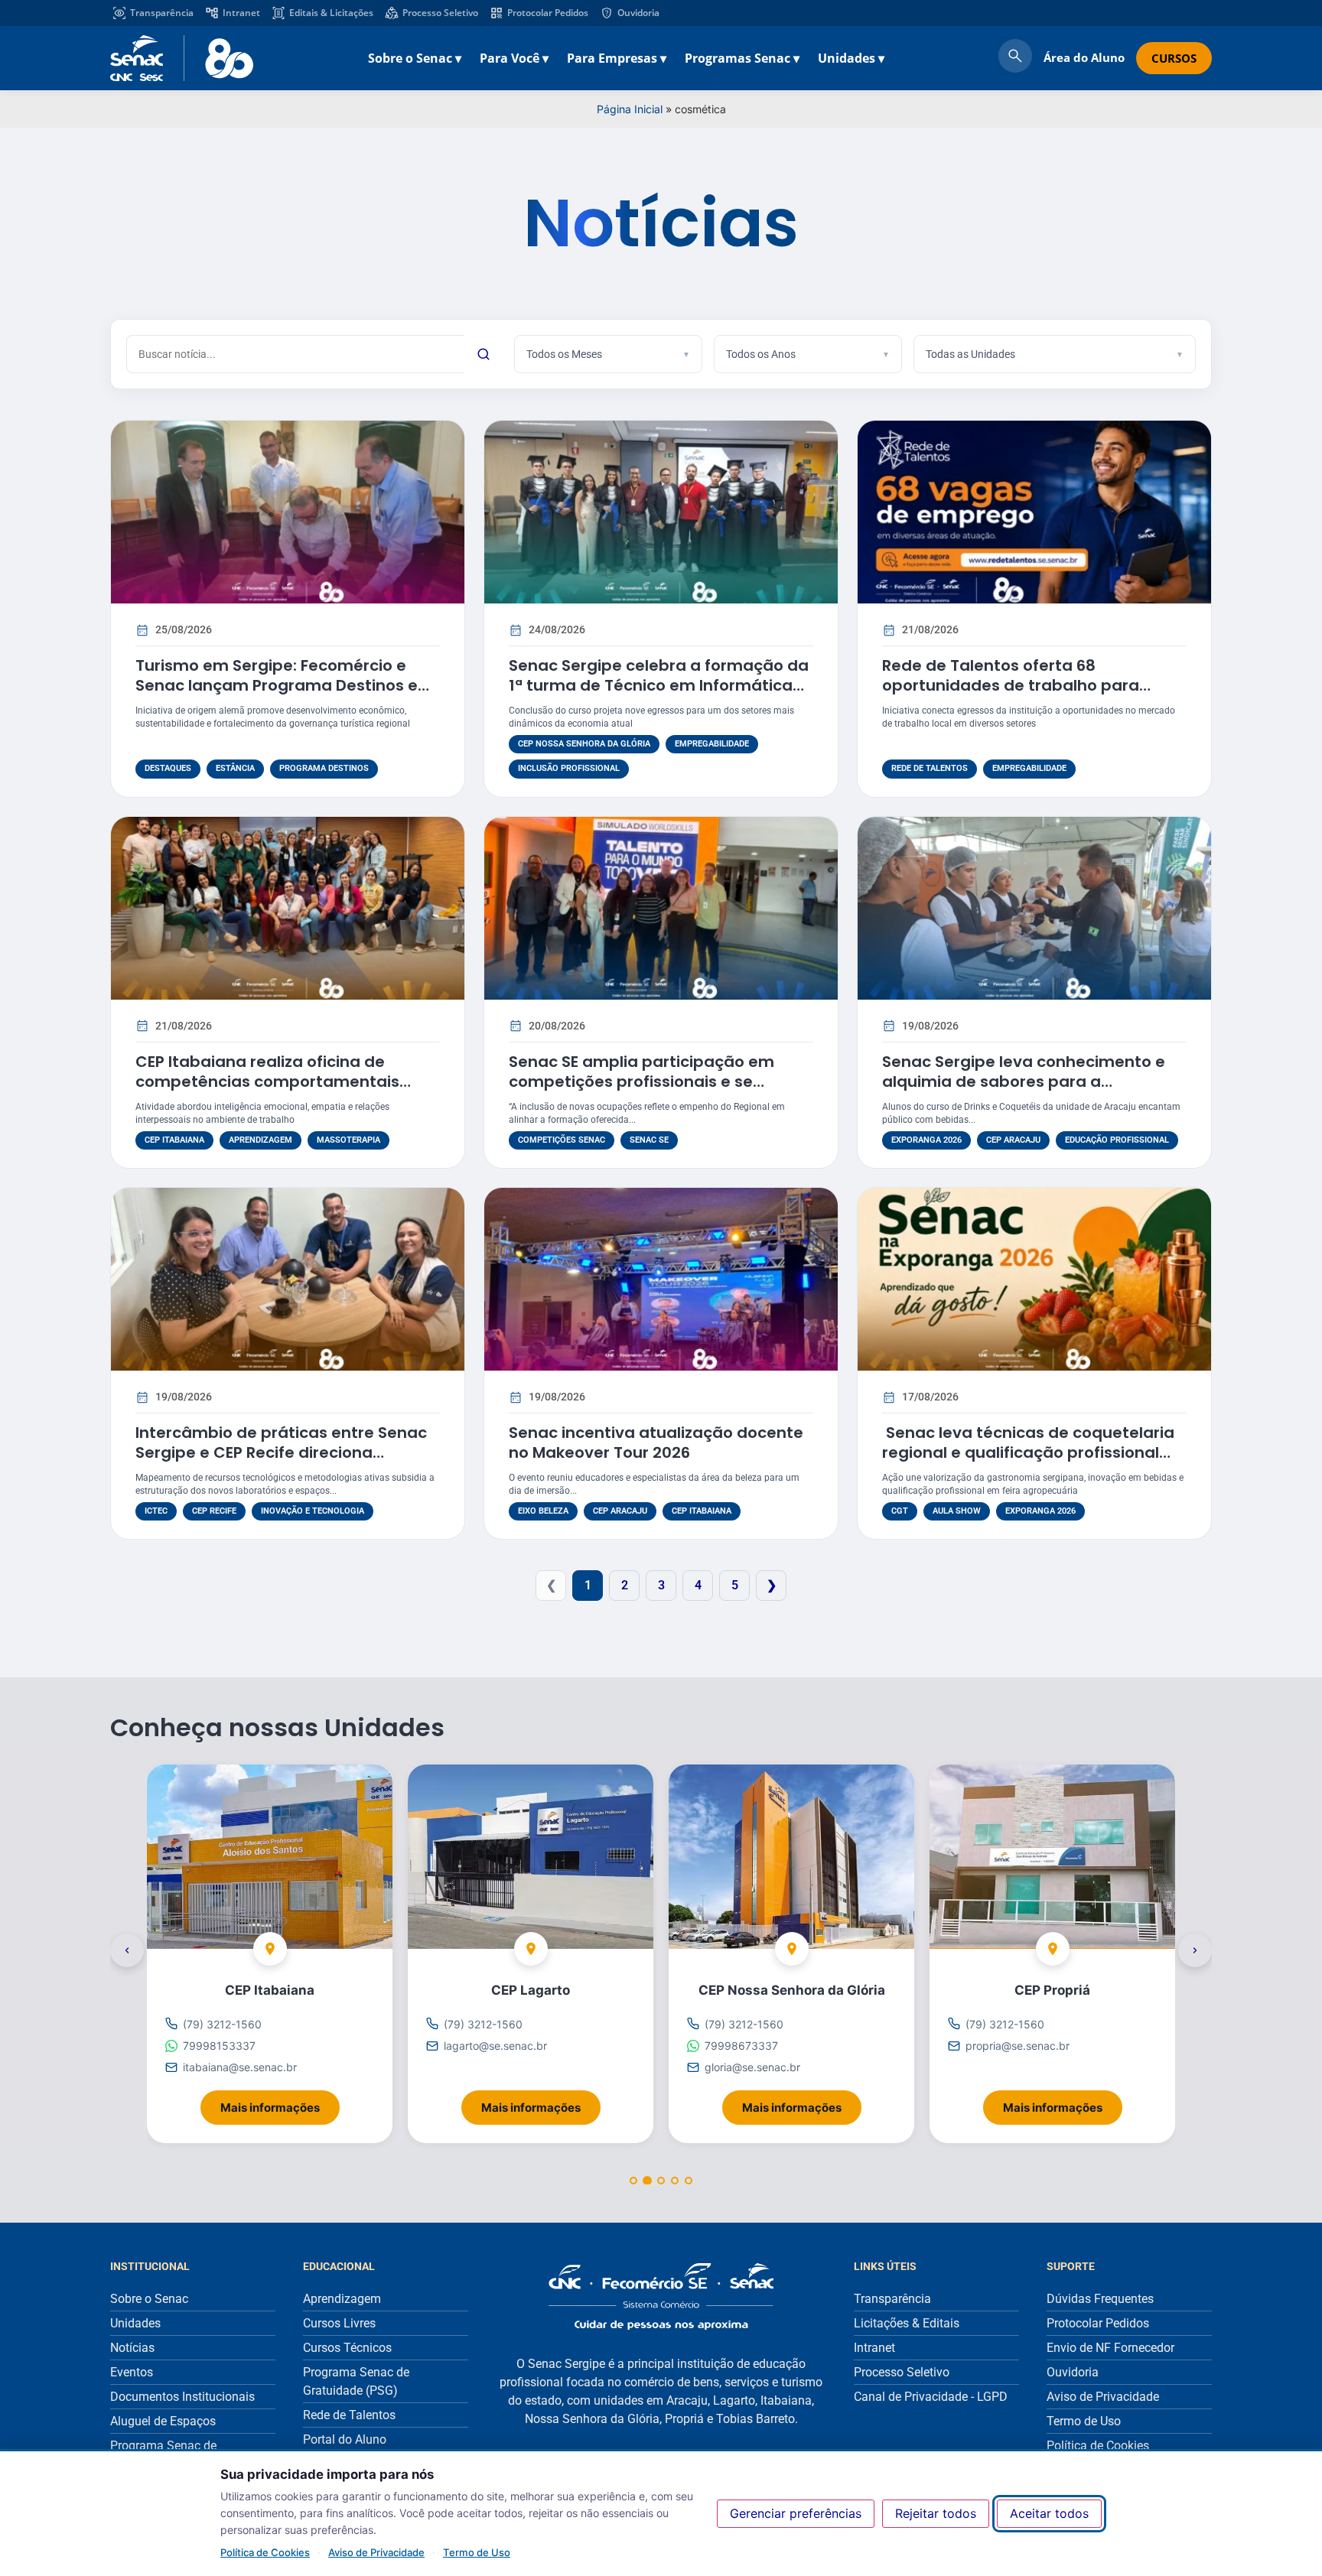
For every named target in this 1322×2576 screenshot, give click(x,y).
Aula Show (957, 1511)
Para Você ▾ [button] (514, 58)
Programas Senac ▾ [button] (742, 58)
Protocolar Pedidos (548, 13)
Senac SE (649, 1140)
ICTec (156, 1511)
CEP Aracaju (1013, 1140)
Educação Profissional (1117, 1140)
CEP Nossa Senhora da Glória (584, 744)
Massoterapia (348, 1140)
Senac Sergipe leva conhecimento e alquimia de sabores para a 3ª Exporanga (1024, 1081)
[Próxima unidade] (1195, 1950)
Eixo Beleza (543, 1511)
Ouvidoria (638, 13)
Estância (235, 768)
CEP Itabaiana (174, 1140)
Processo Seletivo (440, 13)
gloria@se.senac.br (752, 2067)
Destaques (168, 768)
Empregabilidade (712, 744)
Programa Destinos (324, 768)
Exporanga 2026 (926, 1140)
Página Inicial (630, 109)
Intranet (241, 13)
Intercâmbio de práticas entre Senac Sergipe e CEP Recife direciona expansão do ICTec (281, 1452)
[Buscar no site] (1015, 58)
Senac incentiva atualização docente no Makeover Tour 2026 (656, 1442)
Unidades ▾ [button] (851, 58)
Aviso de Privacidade (376, 2552)
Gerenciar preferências (796, 2513)
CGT (900, 1511)
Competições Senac (562, 1140)
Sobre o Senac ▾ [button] (415, 58)
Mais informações (280, 2102)
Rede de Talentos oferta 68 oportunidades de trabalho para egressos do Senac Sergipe (1011, 685)
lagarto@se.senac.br (495, 2046)
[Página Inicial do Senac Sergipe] (182, 58)
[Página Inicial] (661, 2296)
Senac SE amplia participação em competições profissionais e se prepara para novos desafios (641, 1081)
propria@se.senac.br (1018, 2046)
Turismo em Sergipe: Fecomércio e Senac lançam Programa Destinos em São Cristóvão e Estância (285, 685)
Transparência (162, 13)
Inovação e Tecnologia (313, 1511)
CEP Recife (214, 1511)
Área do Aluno (1084, 57)
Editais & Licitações (331, 13)
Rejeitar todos (936, 2513)
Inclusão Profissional (569, 768)
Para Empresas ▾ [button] (617, 58)
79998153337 (219, 2046)
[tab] (633, 2181)
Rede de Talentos (930, 768)
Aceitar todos (1049, 2513)
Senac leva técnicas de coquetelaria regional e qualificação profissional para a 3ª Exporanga (1028, 1452)
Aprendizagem (260, 1140)
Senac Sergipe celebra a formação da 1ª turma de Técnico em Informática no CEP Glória (659, 685)
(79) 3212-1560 (222, 2024)
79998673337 (741, 2046)
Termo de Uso (477, 2552)
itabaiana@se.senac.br (240, 2067)
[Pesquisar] (484, 354)
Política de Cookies (265, 2552)
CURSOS (1174, 58)
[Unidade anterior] (127, 1950)
